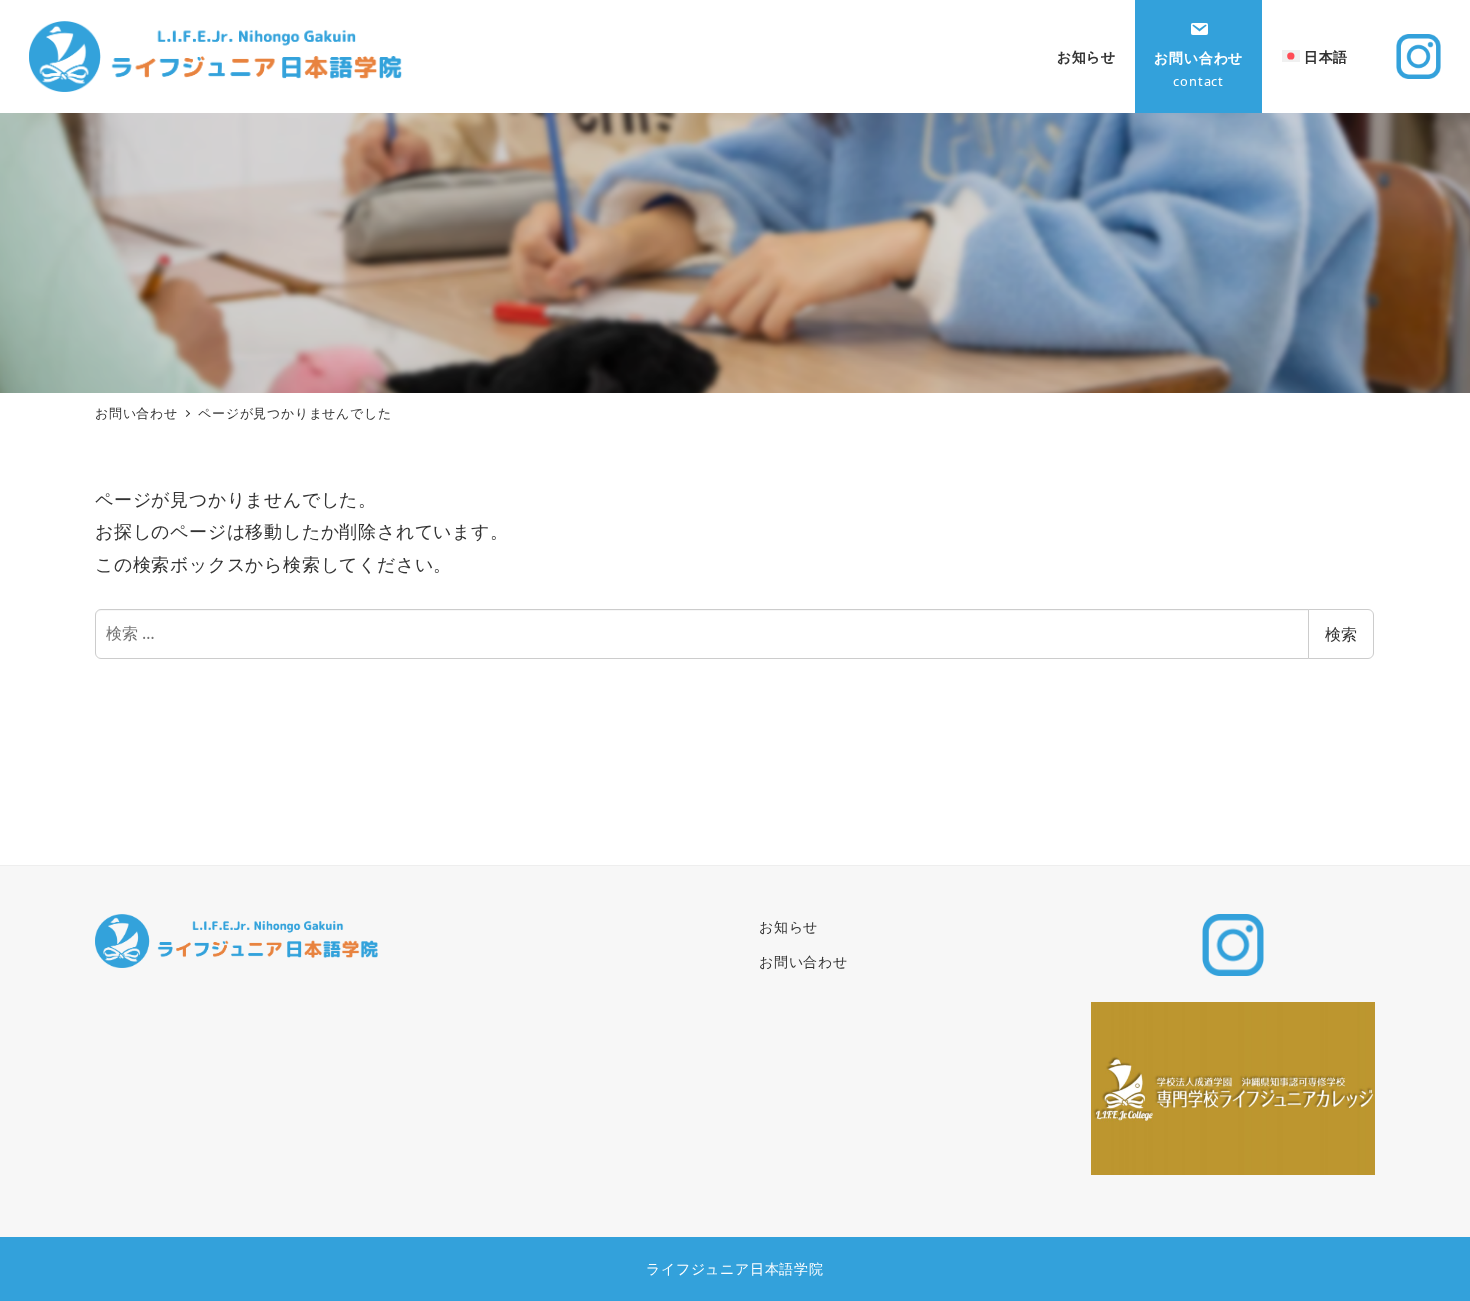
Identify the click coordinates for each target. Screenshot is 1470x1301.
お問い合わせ (803, 961)
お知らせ (788, 926)
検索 (1341, 634)
